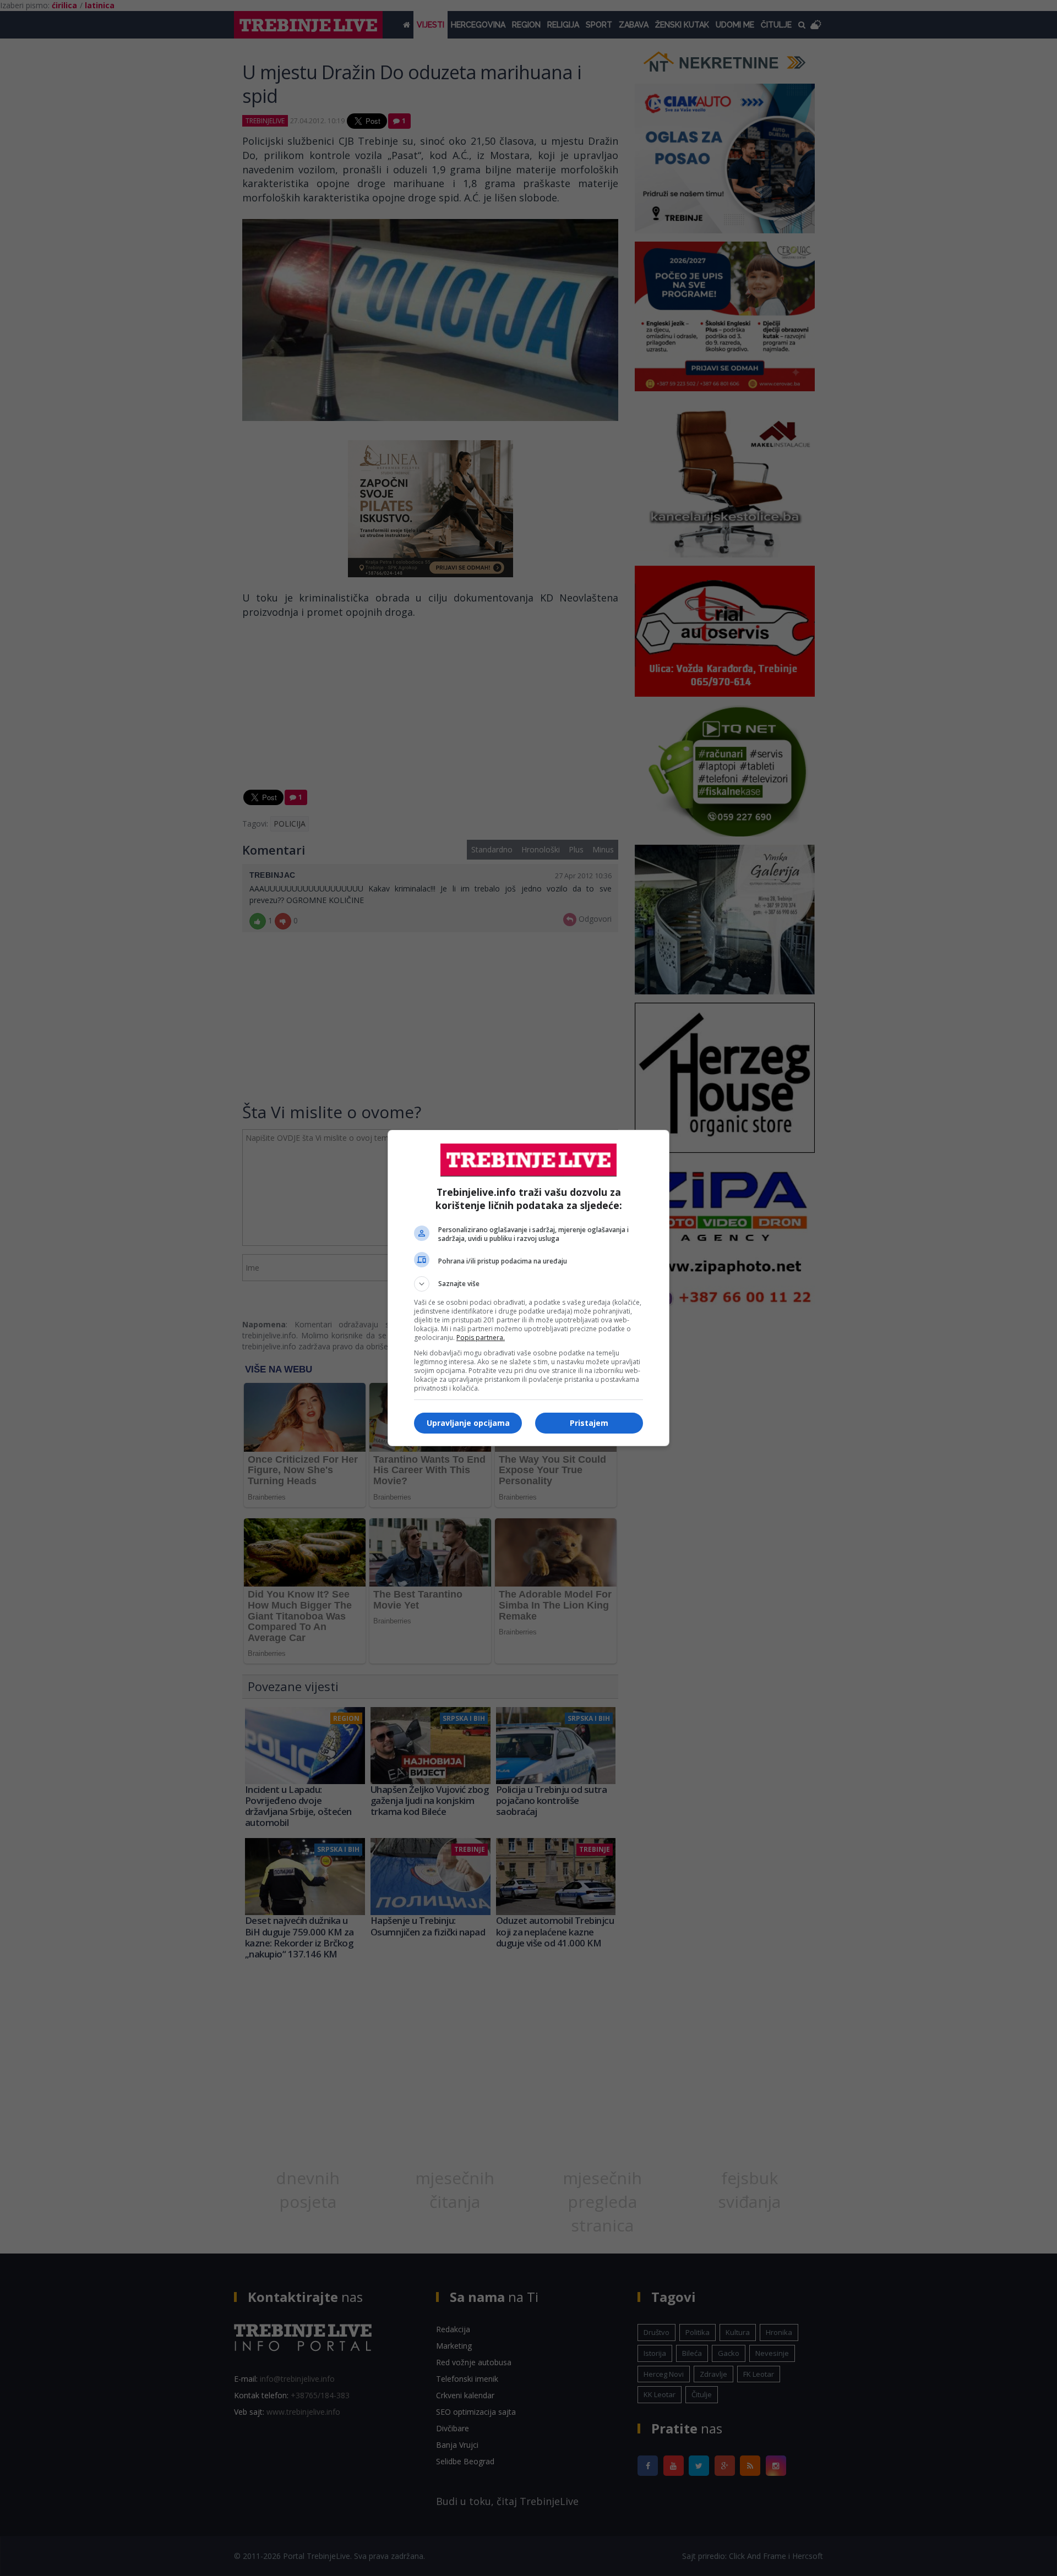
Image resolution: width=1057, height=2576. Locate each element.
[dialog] (528, 1288)
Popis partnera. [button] (481, 1338)
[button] (528, 1284)
